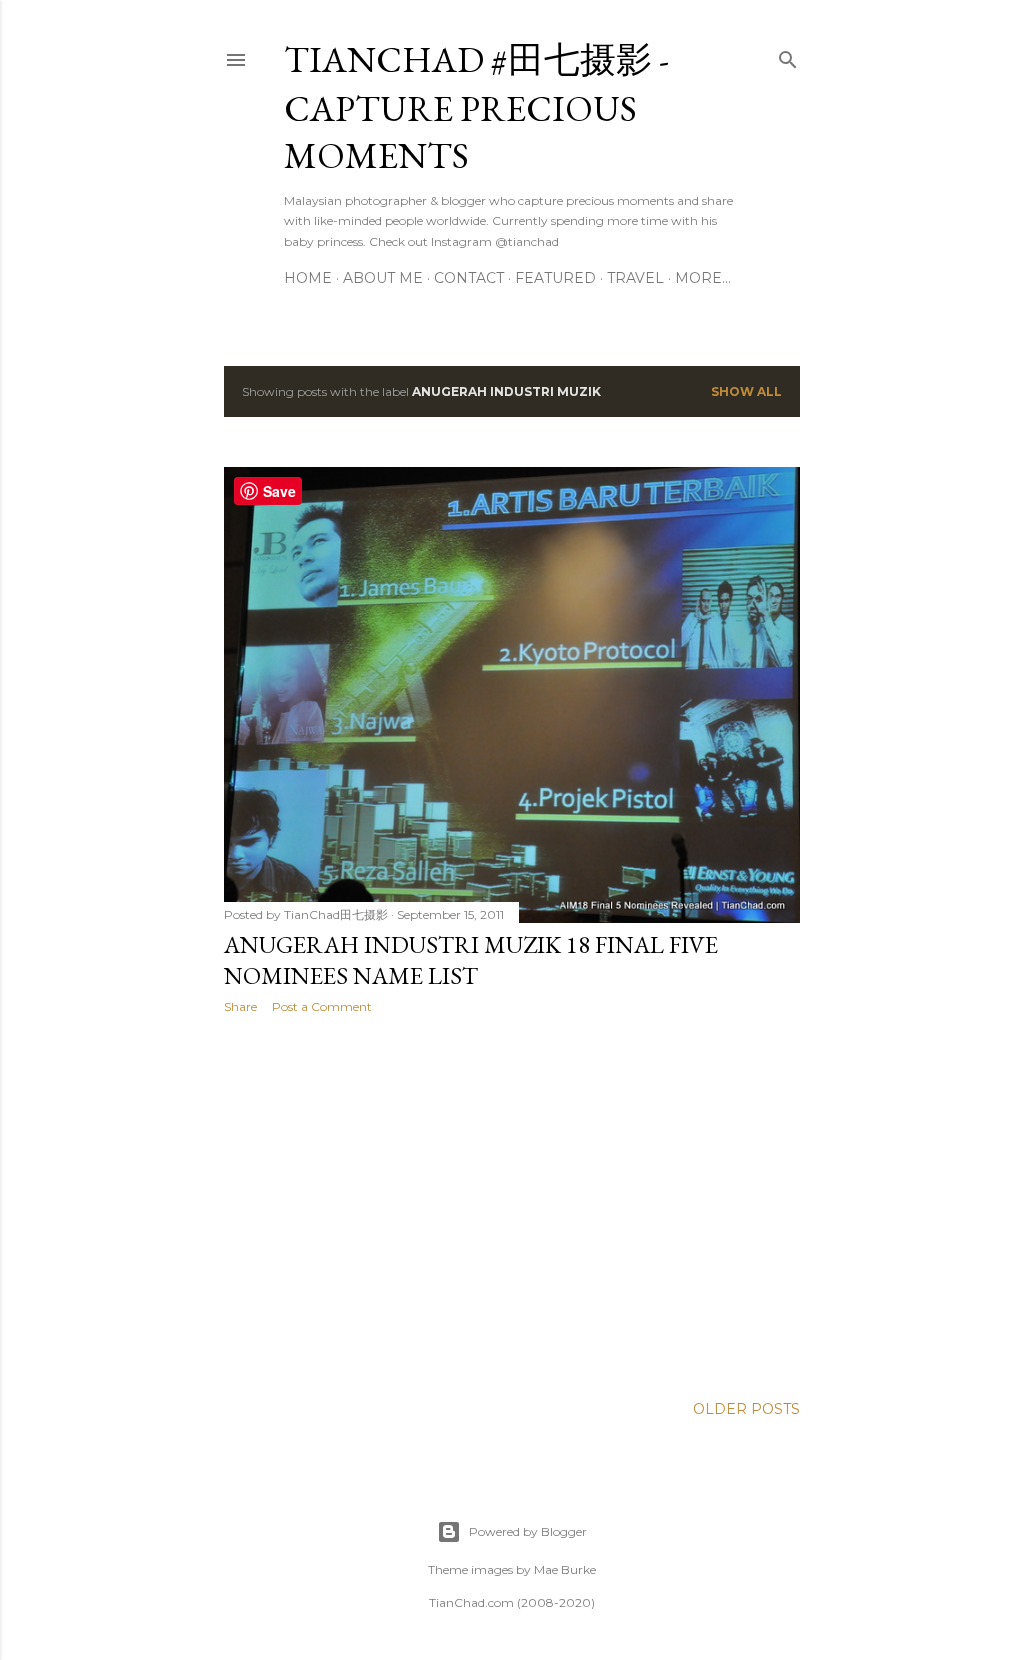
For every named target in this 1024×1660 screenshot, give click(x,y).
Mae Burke (565, 1569)
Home (308, 278)
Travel (635, 278)
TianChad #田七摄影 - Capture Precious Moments (476, 107)
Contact (469, 278)
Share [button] (240, 1006)
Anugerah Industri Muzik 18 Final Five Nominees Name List (471, 960)
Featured (555, 278)
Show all (746, 391)
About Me (383, 278)
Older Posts (746, 1409)
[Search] (788, 55)
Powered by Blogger (528, 1531)
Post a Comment (322, 1006)
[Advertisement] (512, 1204)
